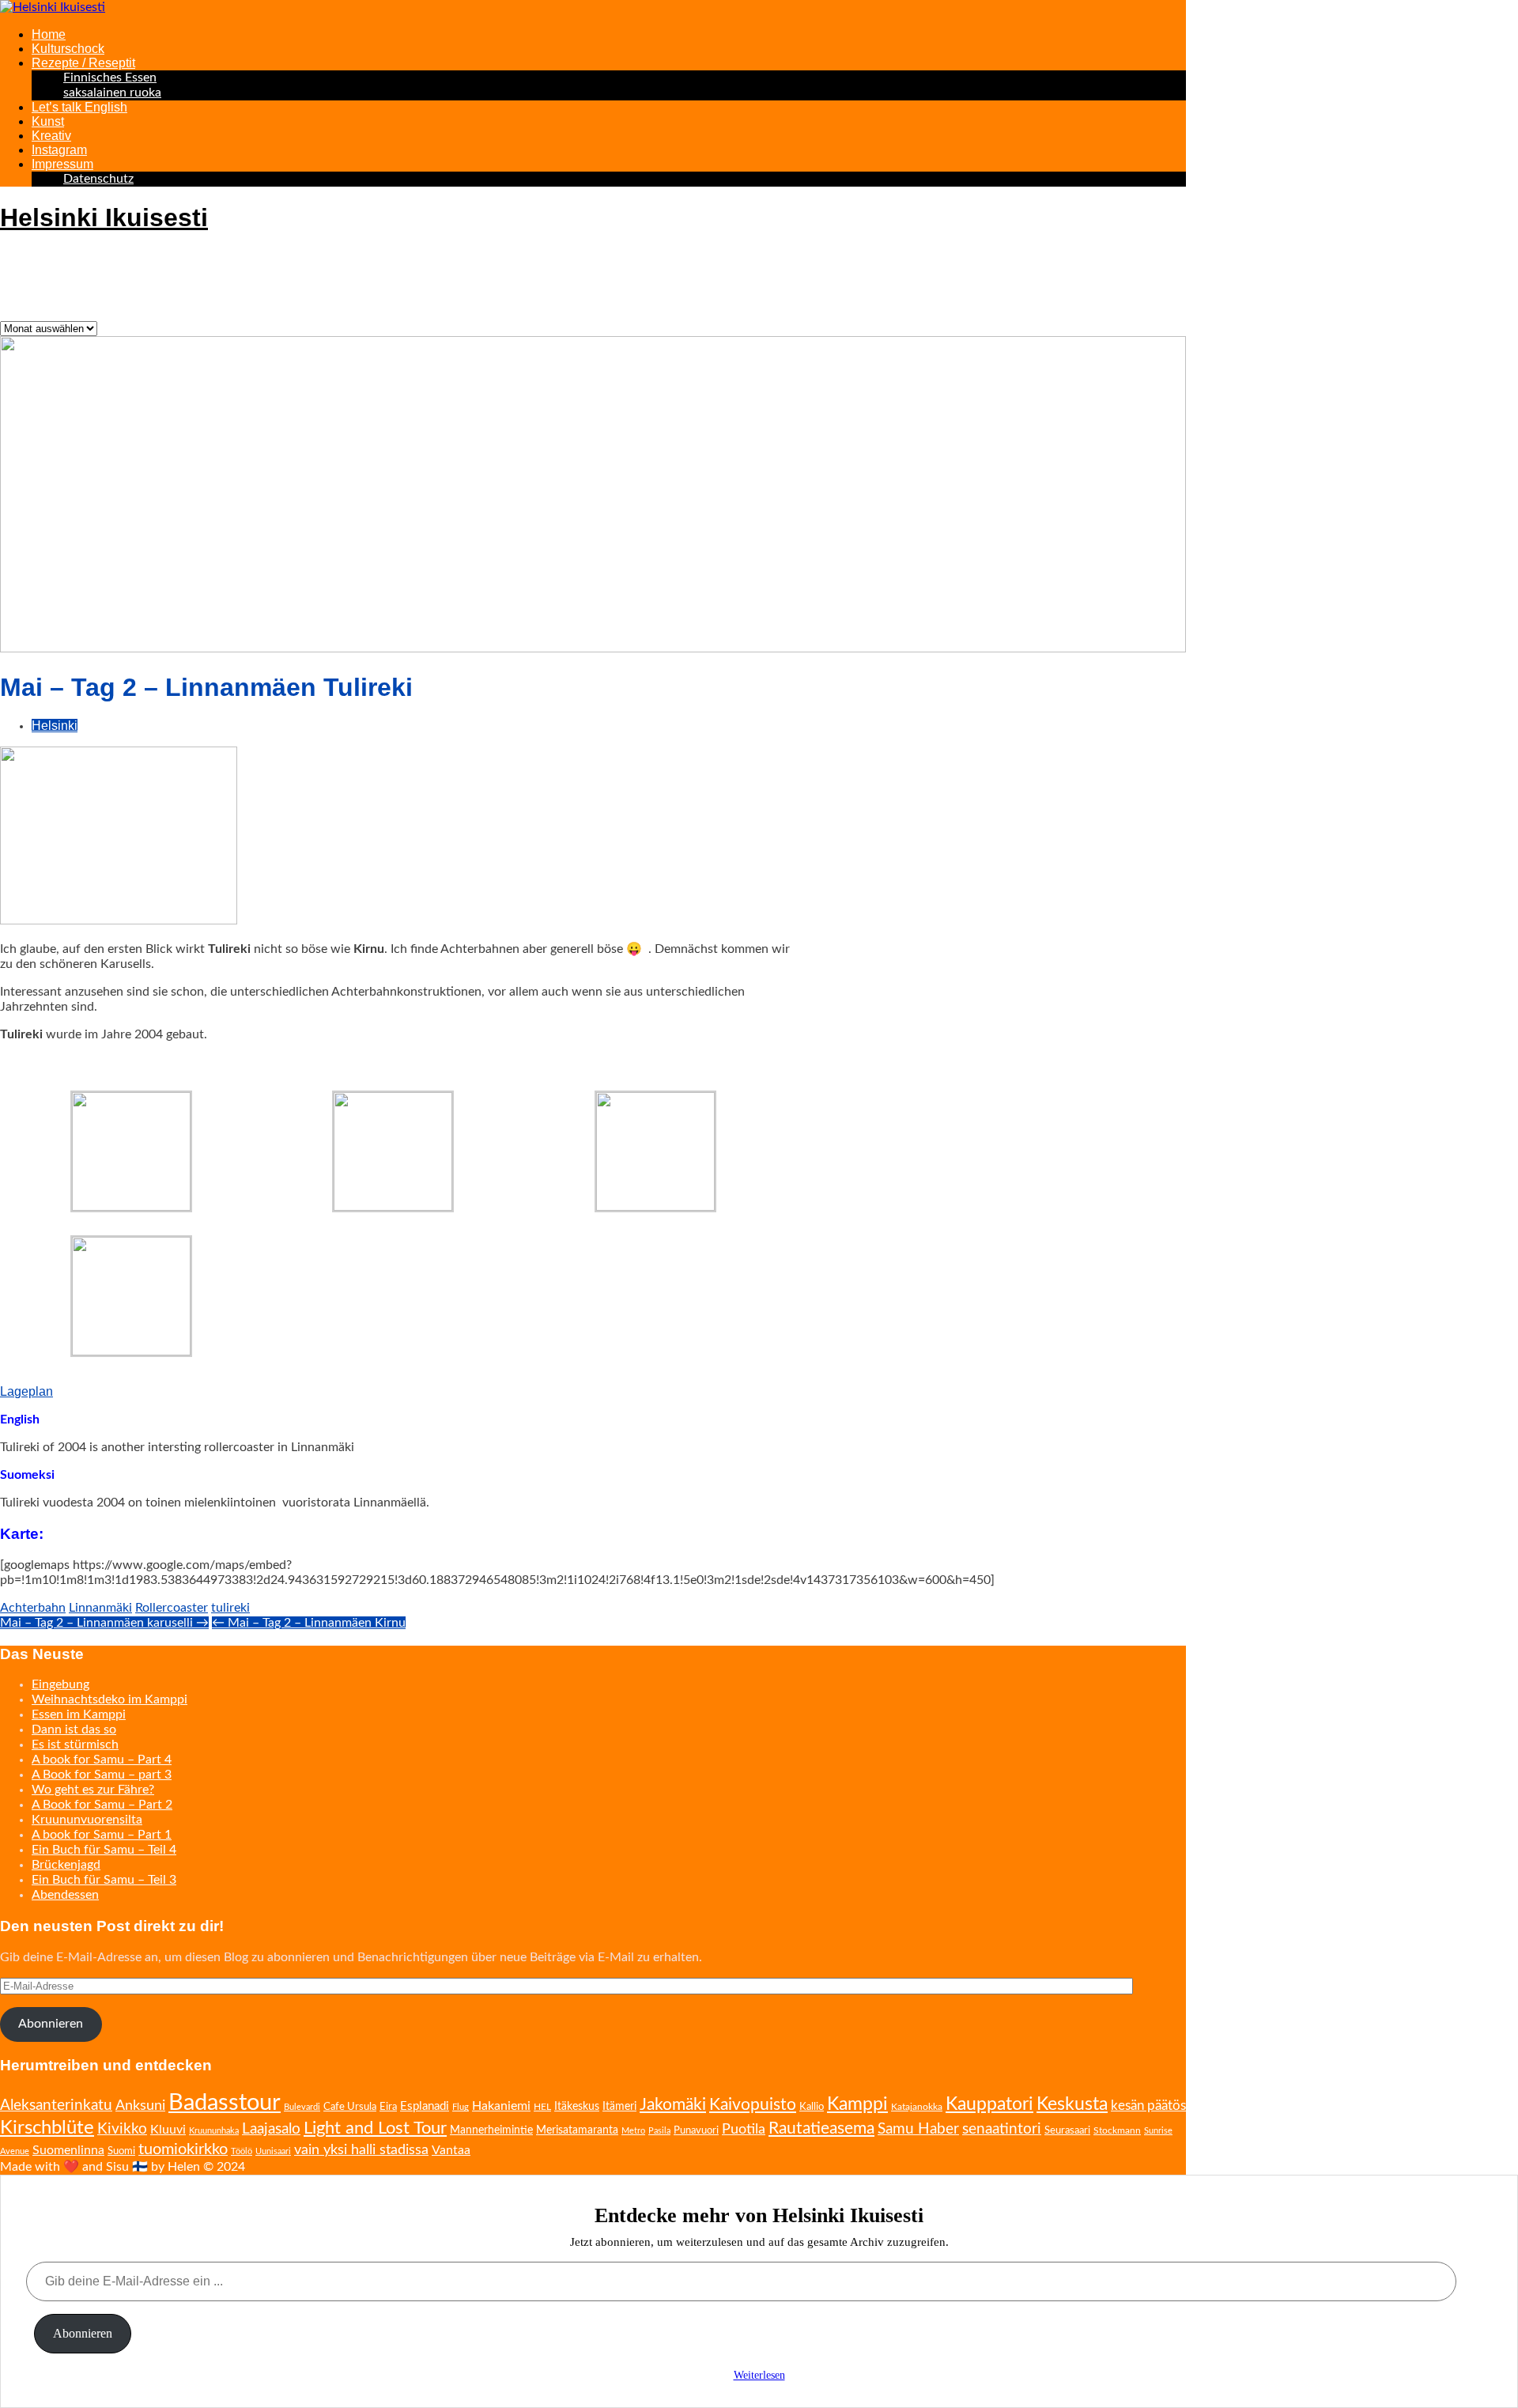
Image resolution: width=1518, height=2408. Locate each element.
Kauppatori (989, 2104)
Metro (633, 2131)
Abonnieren (51, 2024)
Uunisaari (273, 2151)
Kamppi (857, 2104)
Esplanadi (425, 2106)
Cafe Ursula (350, 2107)
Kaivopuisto (753, 2105)
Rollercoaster (172, 1608)
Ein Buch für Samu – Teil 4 (104, 1850)
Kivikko (122, 2129)
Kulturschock (68, 49)
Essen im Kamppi (79, 1714)
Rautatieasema (821, 2128)
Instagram (59, 150)
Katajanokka (917, 2107)
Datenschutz (98, 179)
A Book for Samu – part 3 (102, 1775)
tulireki (230, 1608)
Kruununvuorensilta (87, 1820)
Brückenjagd (66, 1865)
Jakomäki (673, 2105)
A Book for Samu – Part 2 (102, 1805)
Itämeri (619, 2107)
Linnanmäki (100, 1608)
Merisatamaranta (577, 2130)
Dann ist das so (74, 1729)
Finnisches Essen (110, 77)
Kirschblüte (47, 2128)
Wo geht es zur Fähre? (93, 1790)
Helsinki (55, 726)
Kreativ (51, 136)
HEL (542, 2107)
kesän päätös (1148, 2106)
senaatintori (1002, 2129)
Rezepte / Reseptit (83, 63)
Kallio (812, 2107)
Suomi (121, 2151)
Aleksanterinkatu (56, 2105)
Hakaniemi (501, 2106)
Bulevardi (302, 2107)
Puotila (744, 2129)
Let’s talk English (79, 107)
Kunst (48, 121)
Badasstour (225, 2103)
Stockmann (1117, 2130)
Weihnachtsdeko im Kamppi (110, 1699)
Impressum (62, 164)
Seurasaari (1067, 2130)
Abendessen (65, 1895)
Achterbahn (33, 1608)
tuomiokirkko (183, 2149)
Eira (388, 2107)
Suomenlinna (68, 2150)
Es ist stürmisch (75, 1745)
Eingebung (60, 1684)
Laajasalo (271, 2129)
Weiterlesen (759, 2375)
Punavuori (696, 2131)
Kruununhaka (214, 2131)
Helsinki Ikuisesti (104, 217)
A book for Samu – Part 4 (102, 1760)
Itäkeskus (577, 2107)
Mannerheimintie (491, 2130)
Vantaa (451, 2150)
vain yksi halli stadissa (361, 2150)
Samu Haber (918, 2129)
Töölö (242, 2151)
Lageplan (26, 1391)
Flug (461, 2107)
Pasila (659, 2131)
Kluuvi (168, 2130)
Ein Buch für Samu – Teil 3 (104, 1880)
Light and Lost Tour (375, 2128)
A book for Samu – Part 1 (102, 1835)
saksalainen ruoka (112, 93)
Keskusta (1072, 2104)
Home (49, 34)
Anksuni (140, 2106)
